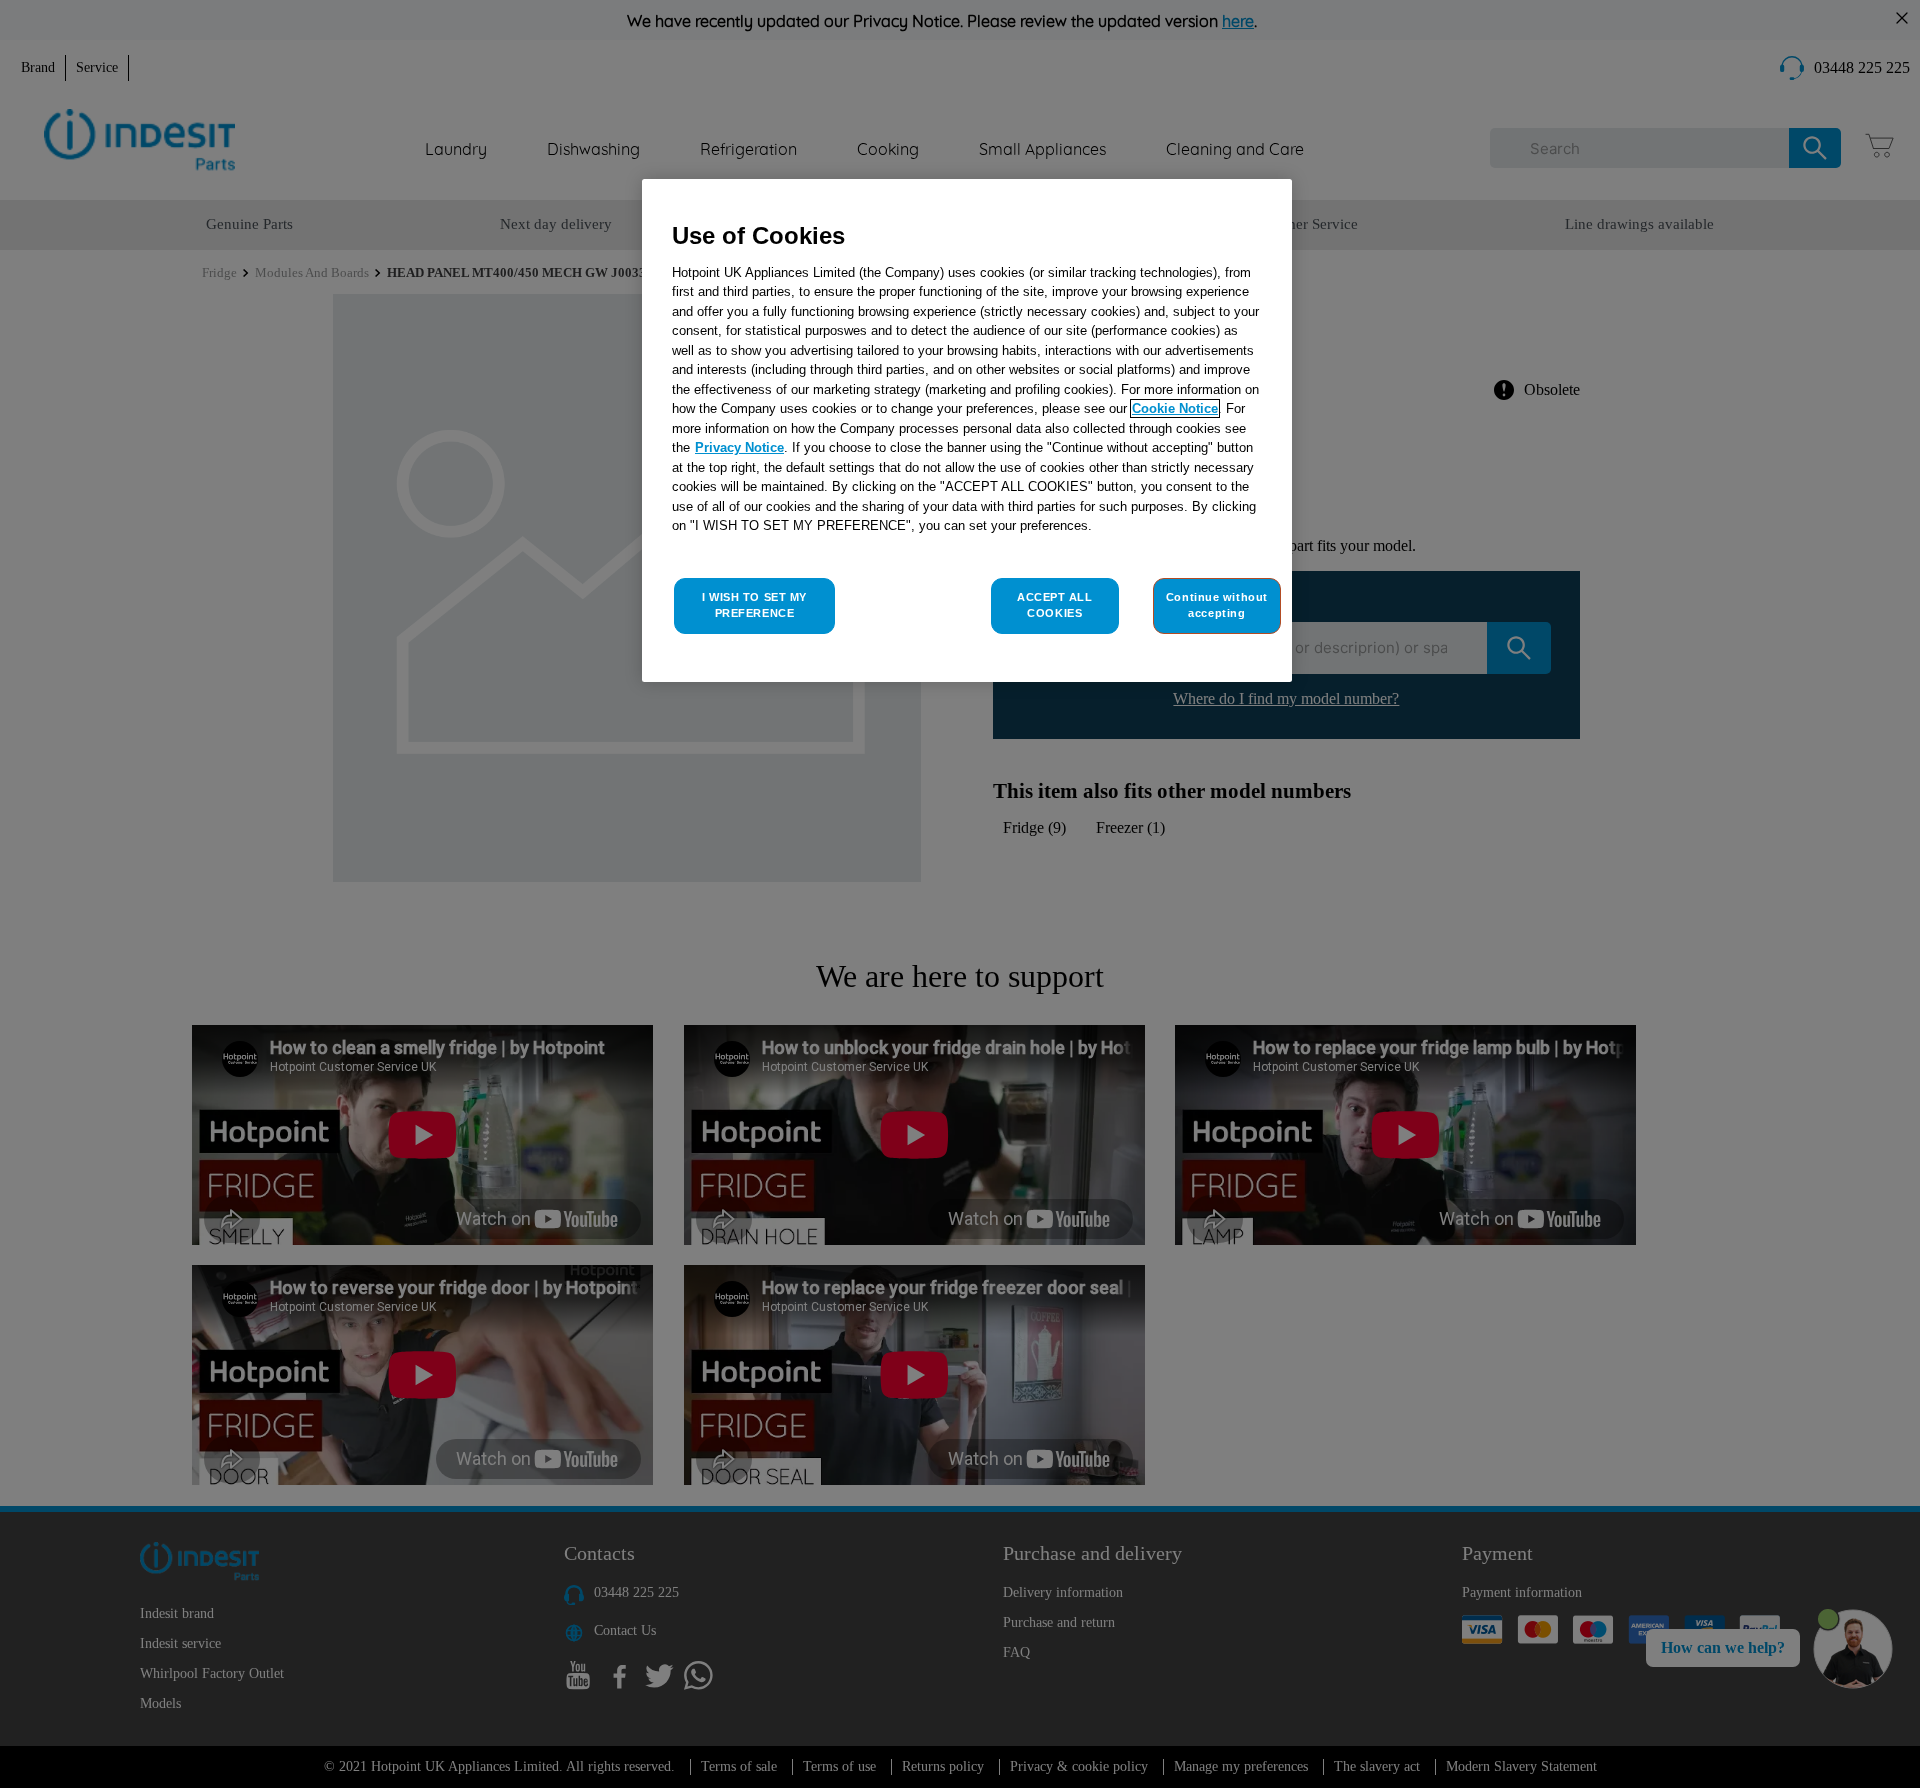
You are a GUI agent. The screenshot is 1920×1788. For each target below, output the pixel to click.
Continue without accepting (1217, 605)
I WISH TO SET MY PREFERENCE (754, 605)
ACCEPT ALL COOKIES (1055, 605)
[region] (967, 430)
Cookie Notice (1175, 408)
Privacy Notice (739, 447)
